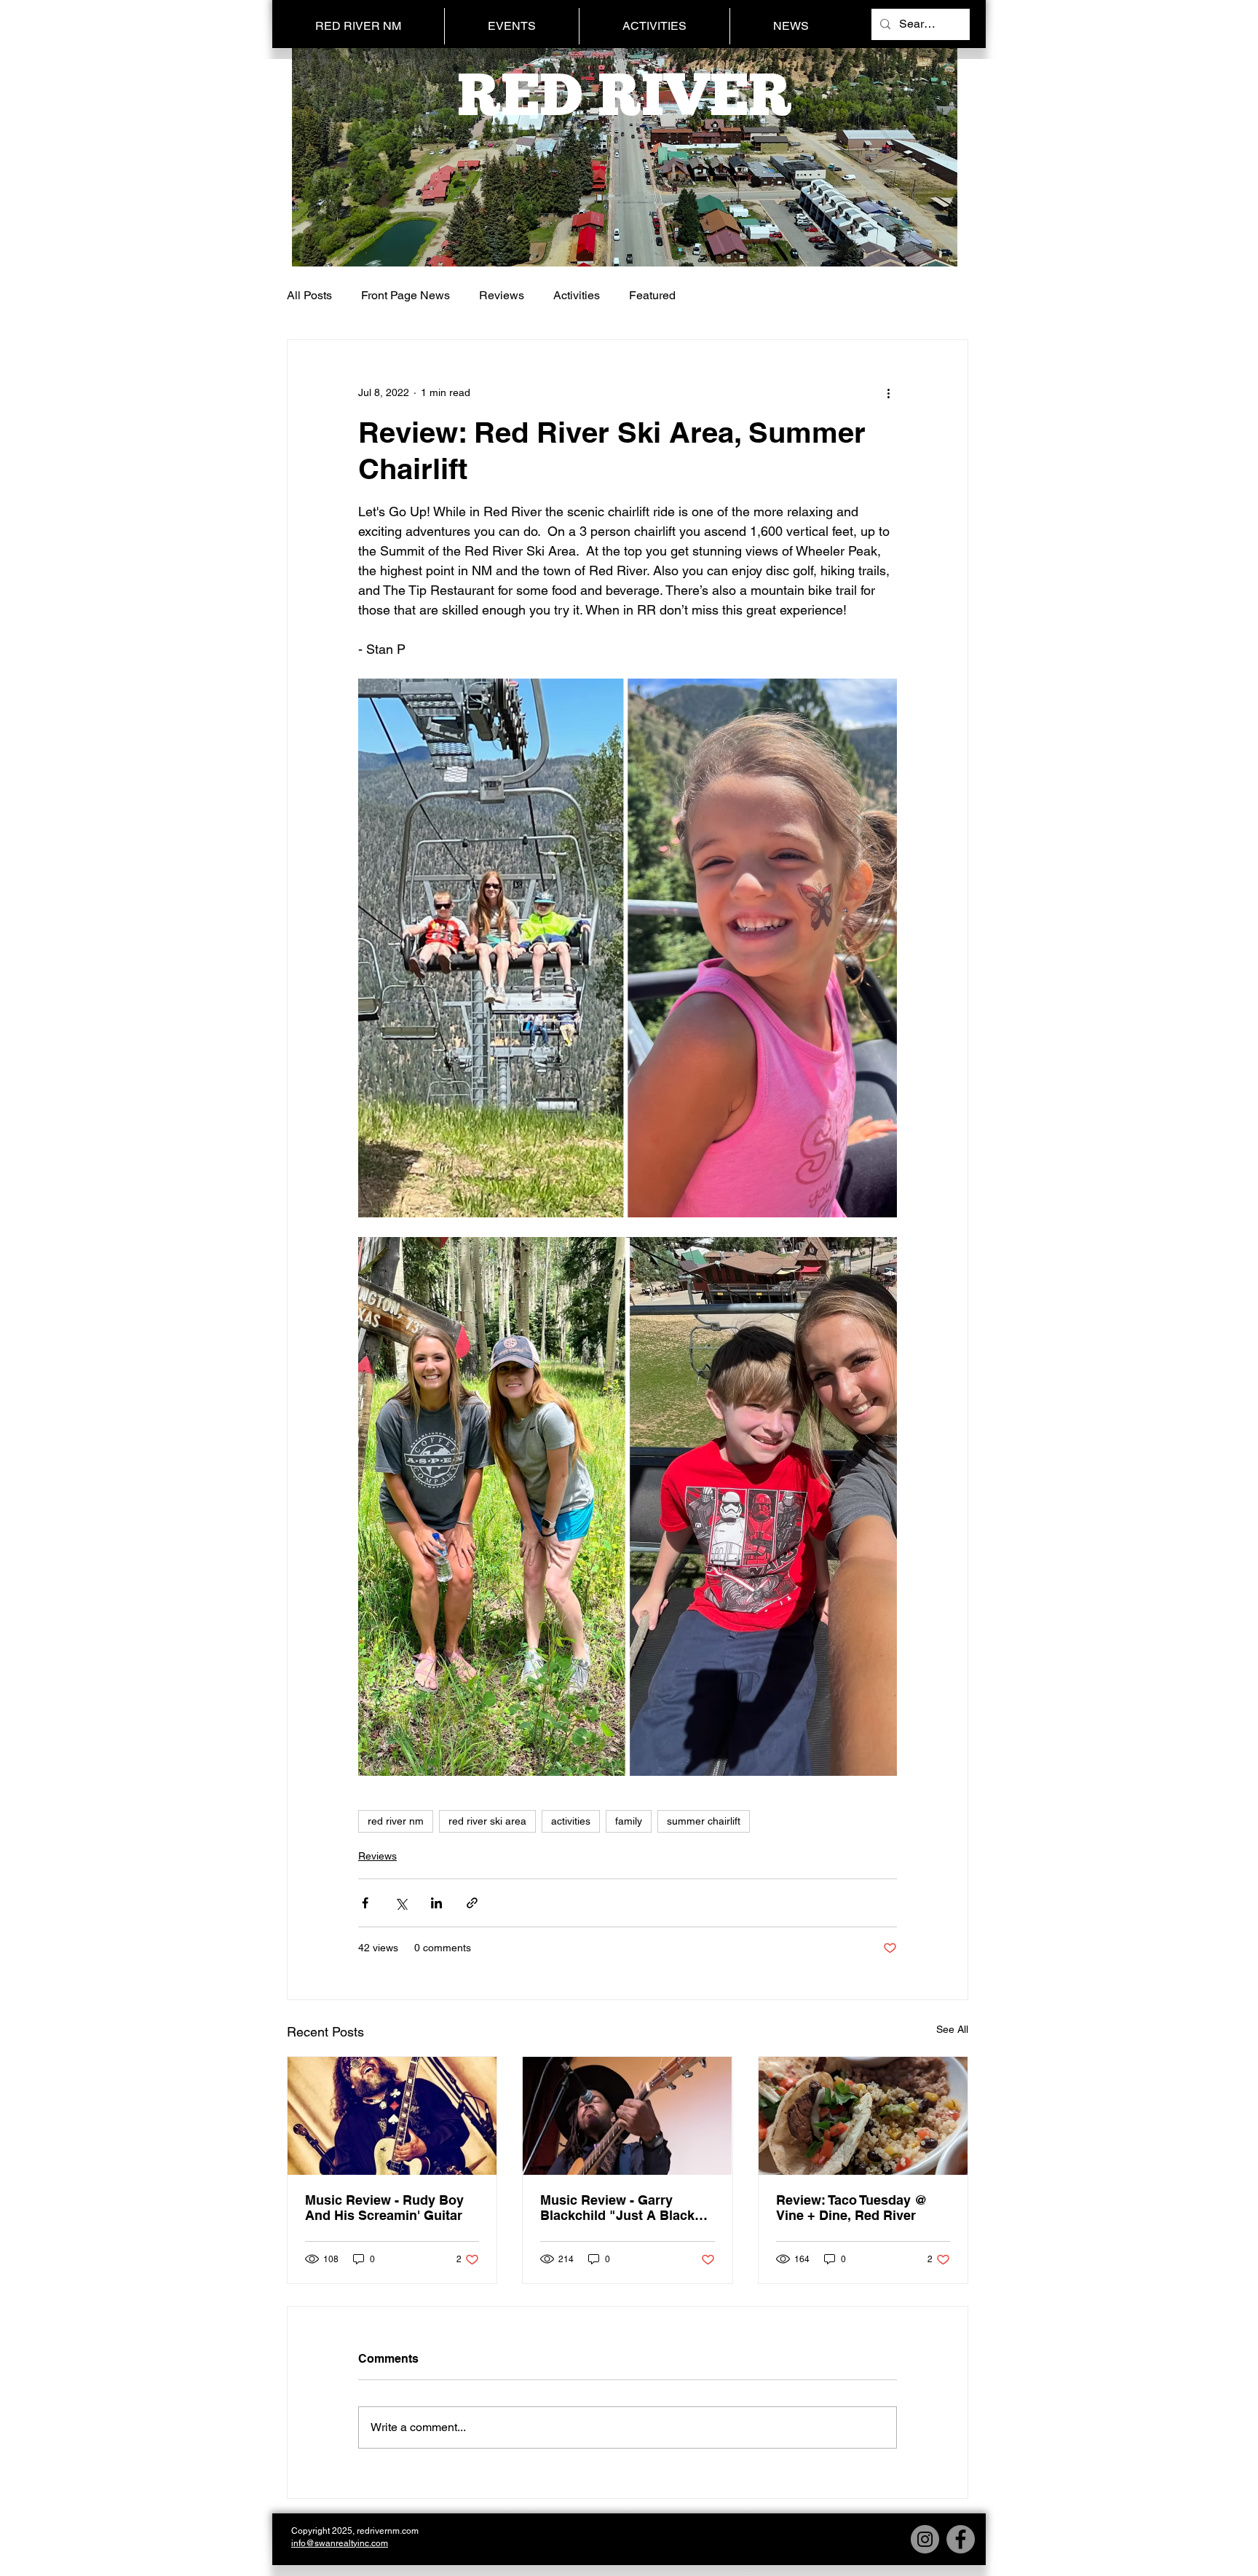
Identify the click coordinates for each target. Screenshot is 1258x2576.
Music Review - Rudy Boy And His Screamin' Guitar (384, 2208)
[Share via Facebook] (365, 1903)
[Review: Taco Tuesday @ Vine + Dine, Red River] (863, 2116)
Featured (652, 295)
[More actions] (888, 392)
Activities (577, 295)
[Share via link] (472, 1903)
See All (952, 2029)
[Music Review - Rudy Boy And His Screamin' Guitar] (392, 2116)
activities (571, 1821)
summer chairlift (704, 1821)
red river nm (396, 1821)
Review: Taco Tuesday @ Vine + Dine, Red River (852, 2208)
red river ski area (487, 1821)
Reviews (502, 295)
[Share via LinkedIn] (436, 1903)
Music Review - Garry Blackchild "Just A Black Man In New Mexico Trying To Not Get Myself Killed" (621, 2208)
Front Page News (406, 295)
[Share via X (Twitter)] (401, 1903)
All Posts (309, 295)
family (629, 1821)
